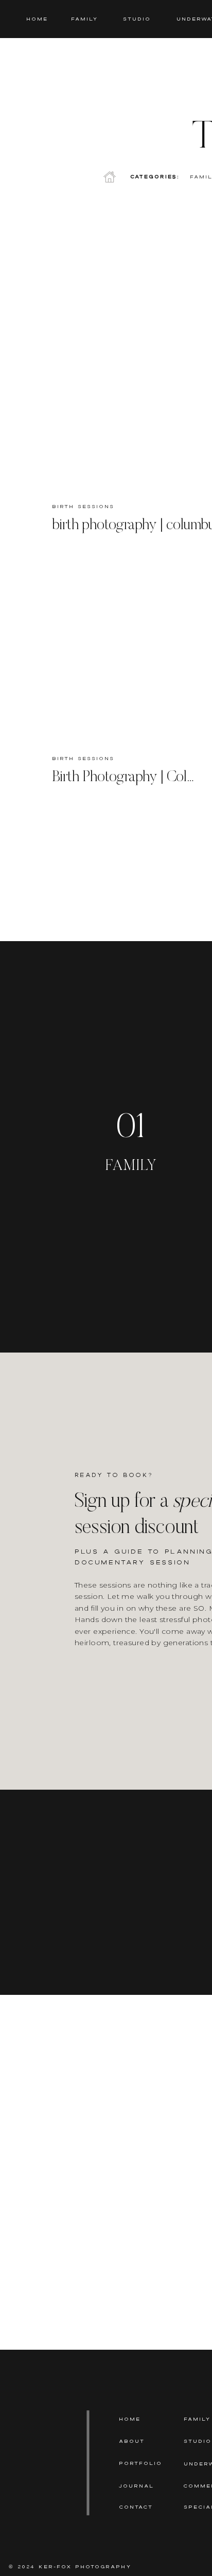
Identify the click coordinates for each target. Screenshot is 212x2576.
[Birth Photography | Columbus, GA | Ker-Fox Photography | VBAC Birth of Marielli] (125, 653)
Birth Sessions (83, 506)
